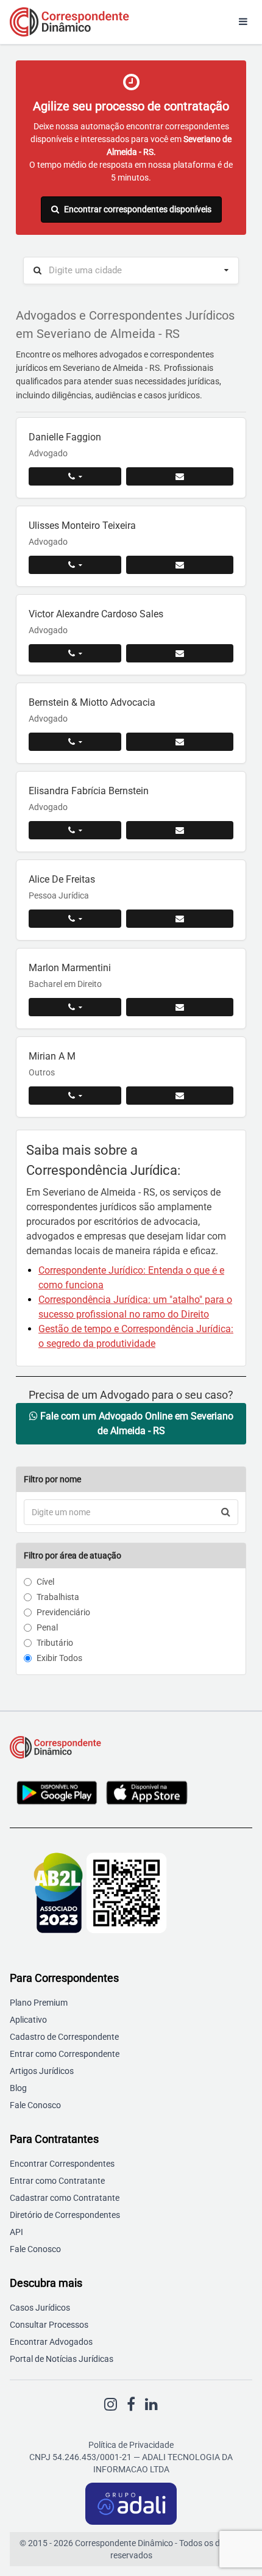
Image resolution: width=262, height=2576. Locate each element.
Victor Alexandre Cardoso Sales (96, 614)
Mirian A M (52, 1056)
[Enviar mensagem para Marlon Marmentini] (180, 1007)
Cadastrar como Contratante (65, 2198)
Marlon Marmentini (70, 968)
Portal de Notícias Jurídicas (62, 2359)
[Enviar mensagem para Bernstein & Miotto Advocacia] (180, 742)
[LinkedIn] (151, 2405)
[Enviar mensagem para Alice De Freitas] (180, 919)
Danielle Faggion (65, 437)
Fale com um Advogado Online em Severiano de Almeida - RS (136, 1423)
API (16, 2232)
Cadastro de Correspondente (64, 2037)
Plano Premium (39, 2003)
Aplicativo (28, 2020)
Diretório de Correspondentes (65, 2215)
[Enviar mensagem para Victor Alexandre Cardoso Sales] (180, 653)
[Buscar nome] (226, 1512)
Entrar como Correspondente (65, 2054)
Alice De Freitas (62, 879)
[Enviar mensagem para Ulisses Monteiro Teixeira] (180, 565)
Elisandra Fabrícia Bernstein (89, 791)
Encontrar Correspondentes (62, 2164)
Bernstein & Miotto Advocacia (92, 702)
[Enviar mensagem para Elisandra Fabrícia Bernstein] (180, 830)
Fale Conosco (35, 2105)
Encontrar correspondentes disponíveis (138, 209)
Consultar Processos (49, 2325)
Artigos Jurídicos (42, 2071)
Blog (18, 2088)
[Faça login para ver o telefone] (75, 476)
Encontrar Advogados (51, 2342)
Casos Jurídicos (40, 2308)
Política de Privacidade (131, 2445)
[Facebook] (131, 2405)
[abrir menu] (243, 22)
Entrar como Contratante (57, 2181)
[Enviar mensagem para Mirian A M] (180, 1096)
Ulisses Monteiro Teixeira (82, 526)
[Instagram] (111, 2405)
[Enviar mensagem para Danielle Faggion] (180, 476)
